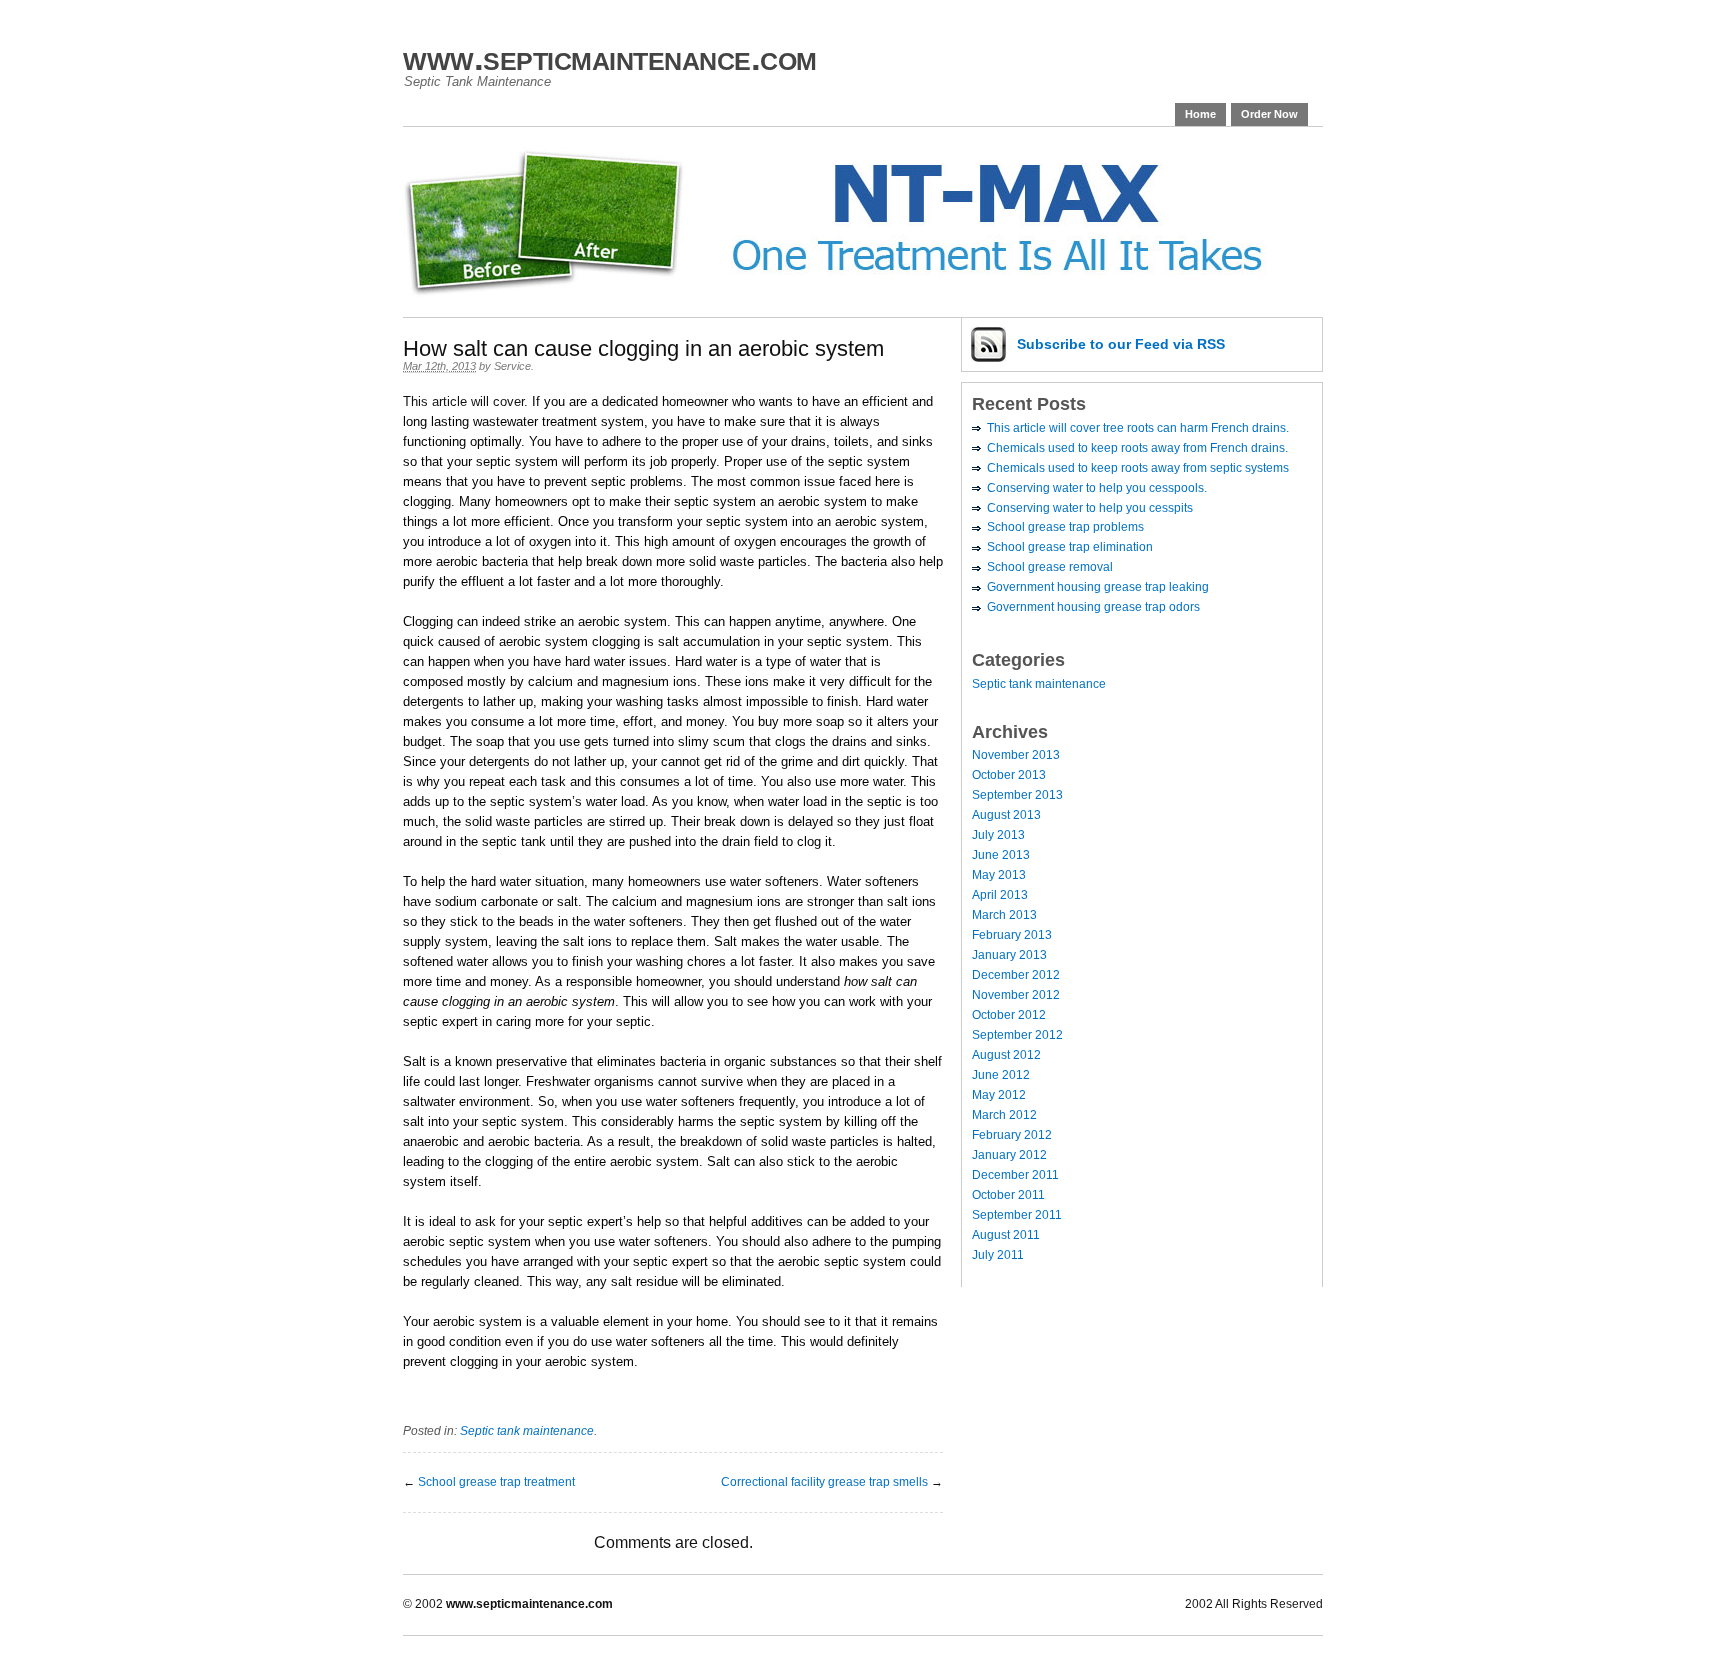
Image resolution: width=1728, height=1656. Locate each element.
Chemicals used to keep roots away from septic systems (1138, 468)
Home (1200, 114)
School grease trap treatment (496, 1482)
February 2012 (1012, 1135)
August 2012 (1006, 1055)
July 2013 (998, 835)
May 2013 (999, 875)
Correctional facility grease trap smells (824, 1482)
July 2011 (998, 1255)
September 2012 (1017, 1035)
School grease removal (1050, 567)
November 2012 (1016, 995)
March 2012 (1004, 1115)
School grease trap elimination (1070, 547)
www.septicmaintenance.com (610, 57)
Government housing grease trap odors (1093, 607)
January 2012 (1009, 1155)
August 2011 (1006, 1235)
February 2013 (1012, 935)
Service (512, 366)
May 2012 (999, 1095)
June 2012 (1001, 1075)
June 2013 (1001, 855)
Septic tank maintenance (527, 1431)
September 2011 (1017, 1215)
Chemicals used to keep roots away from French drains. (1137, 448)
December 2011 (1015, 1175)
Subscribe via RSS (1121, 344)
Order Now (1269, 114)
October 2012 (1009, 1015)
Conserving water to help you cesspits (1090, 508)
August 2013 (1006, 815)
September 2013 (1017, 795)
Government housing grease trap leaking (1098, 587)
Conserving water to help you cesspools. (1097, 488)
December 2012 (1016, 975)
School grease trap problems (1065, 527)
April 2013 (1000, 895)
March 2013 (1004, 915)
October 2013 (1009, 775)
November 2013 (1016, 755)
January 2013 (1009, 955)
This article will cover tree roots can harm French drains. (1138, 428)
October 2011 (1008, 1195)
